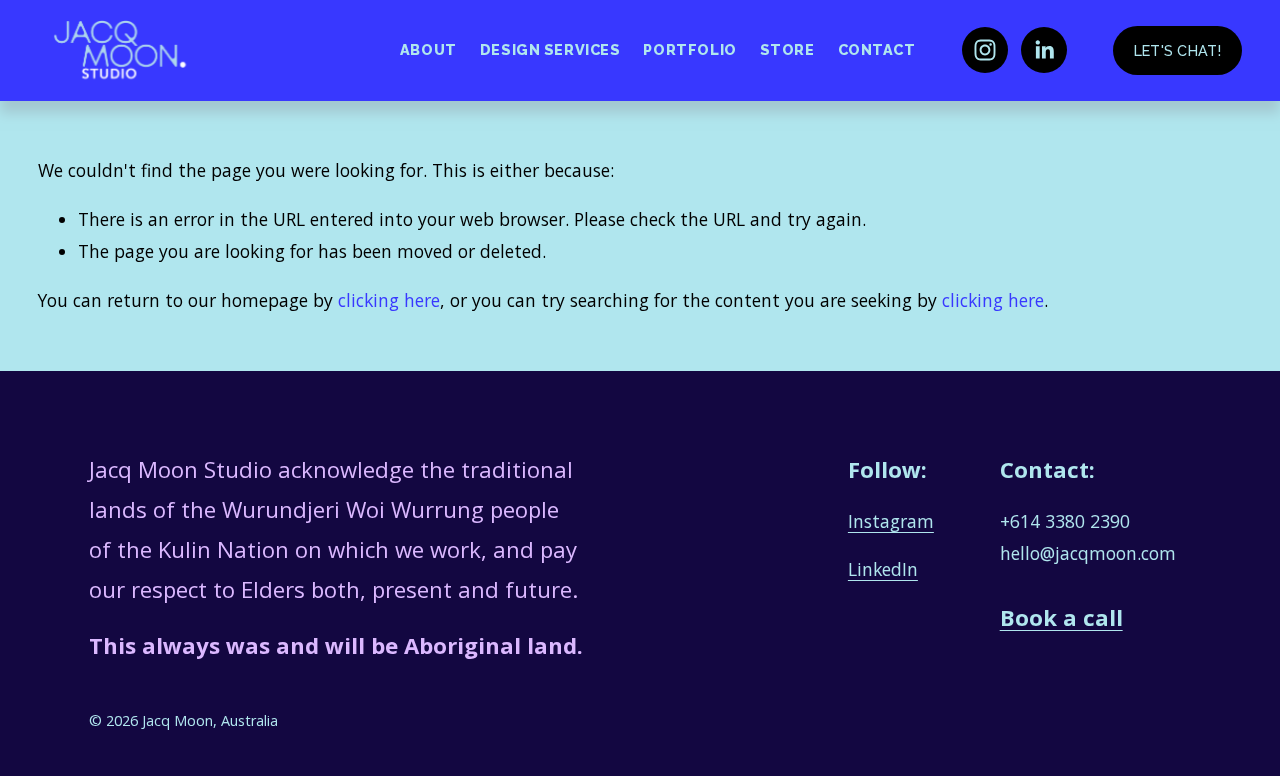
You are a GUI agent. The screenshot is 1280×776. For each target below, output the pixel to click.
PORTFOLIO (689, 49)
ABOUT (428, 49)
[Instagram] (985, 50)
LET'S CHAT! (1177, 50)
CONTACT (877, 49)
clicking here (389, 300)
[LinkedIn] (1044, 50)
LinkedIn (883, 569)
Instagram (891, 521)
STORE (787, 49)
